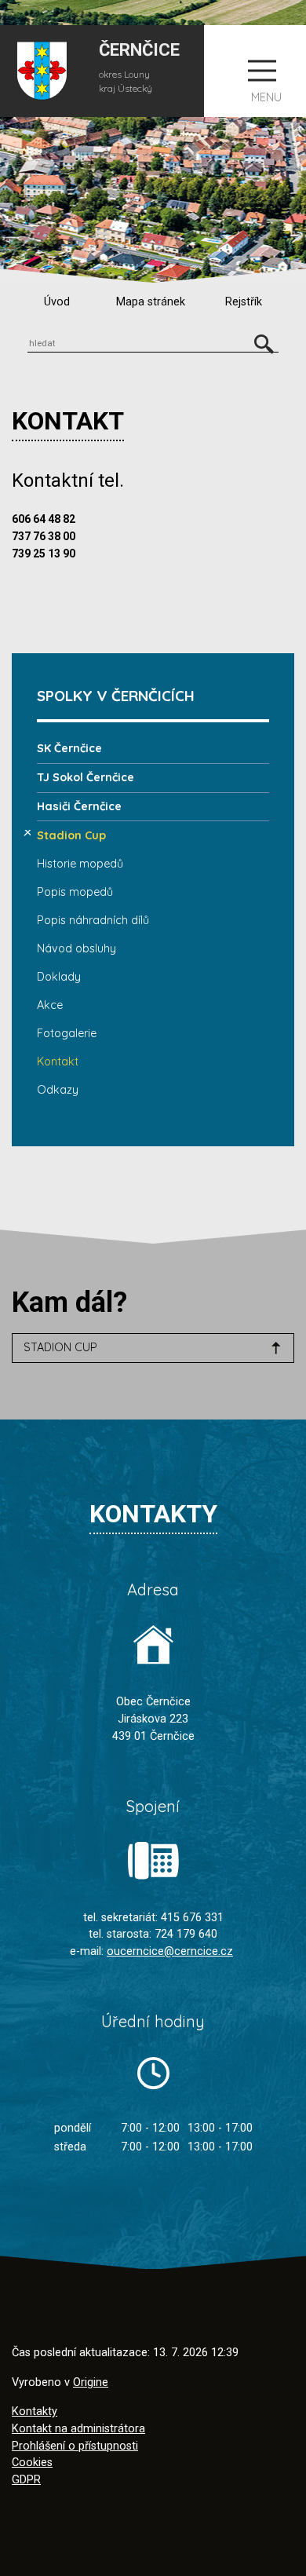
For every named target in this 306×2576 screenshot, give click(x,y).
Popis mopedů (75, 892)
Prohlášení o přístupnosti (75, 2446)
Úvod (57, 302)
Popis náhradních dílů (93, 920)
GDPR (26, 2480)
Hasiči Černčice (79, 806)
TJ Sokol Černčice (86, 777)
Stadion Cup (71, 835)
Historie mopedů (80, 864)
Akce (50, 1005)
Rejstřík (244, 302)
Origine (91, 2382)
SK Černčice (69, 748)
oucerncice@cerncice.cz (170, 1951)
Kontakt (58, 1061)
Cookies (32, 2463)
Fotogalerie (67, 1033)
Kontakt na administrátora (78, 2429)
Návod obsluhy (76, 948)
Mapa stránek (151, 302)
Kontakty (35, 2412)
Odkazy (58, 1090)
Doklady (59, 977)
